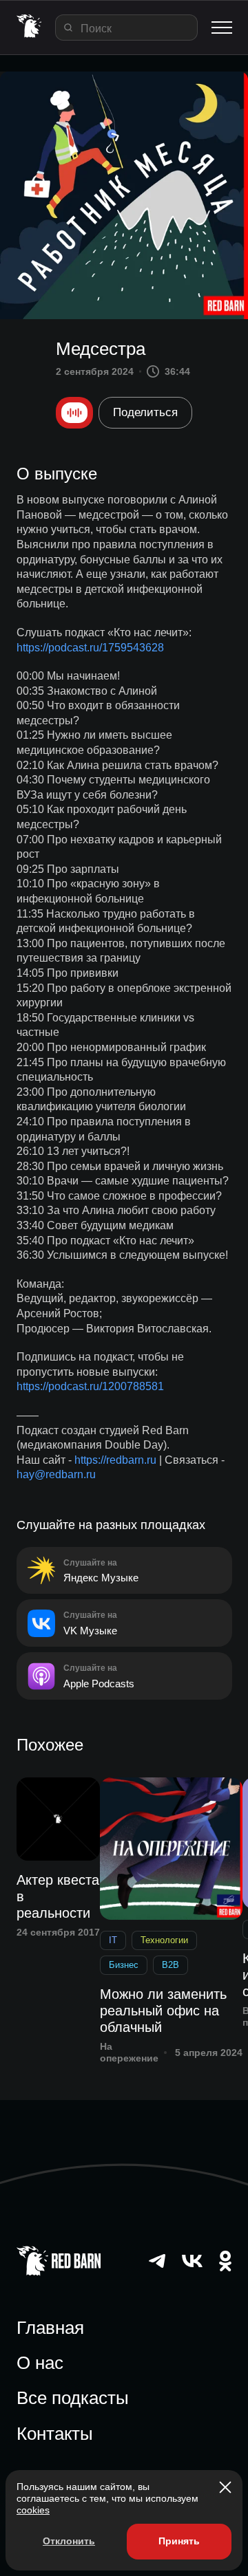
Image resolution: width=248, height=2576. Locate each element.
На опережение (129, 2052)
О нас (40, 2363)
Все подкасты (73, 2398)
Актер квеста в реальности (58, 1896)
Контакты (55, 2434)
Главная (50, 2328)
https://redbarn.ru (115, 1460)
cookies (33, 2510)
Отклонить (69, 2541)
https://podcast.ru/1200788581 (90, 1386)
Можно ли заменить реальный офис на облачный (163, 2011)
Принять (179, 2541)
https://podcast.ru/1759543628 (90, 648)
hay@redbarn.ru (56, 1474)
